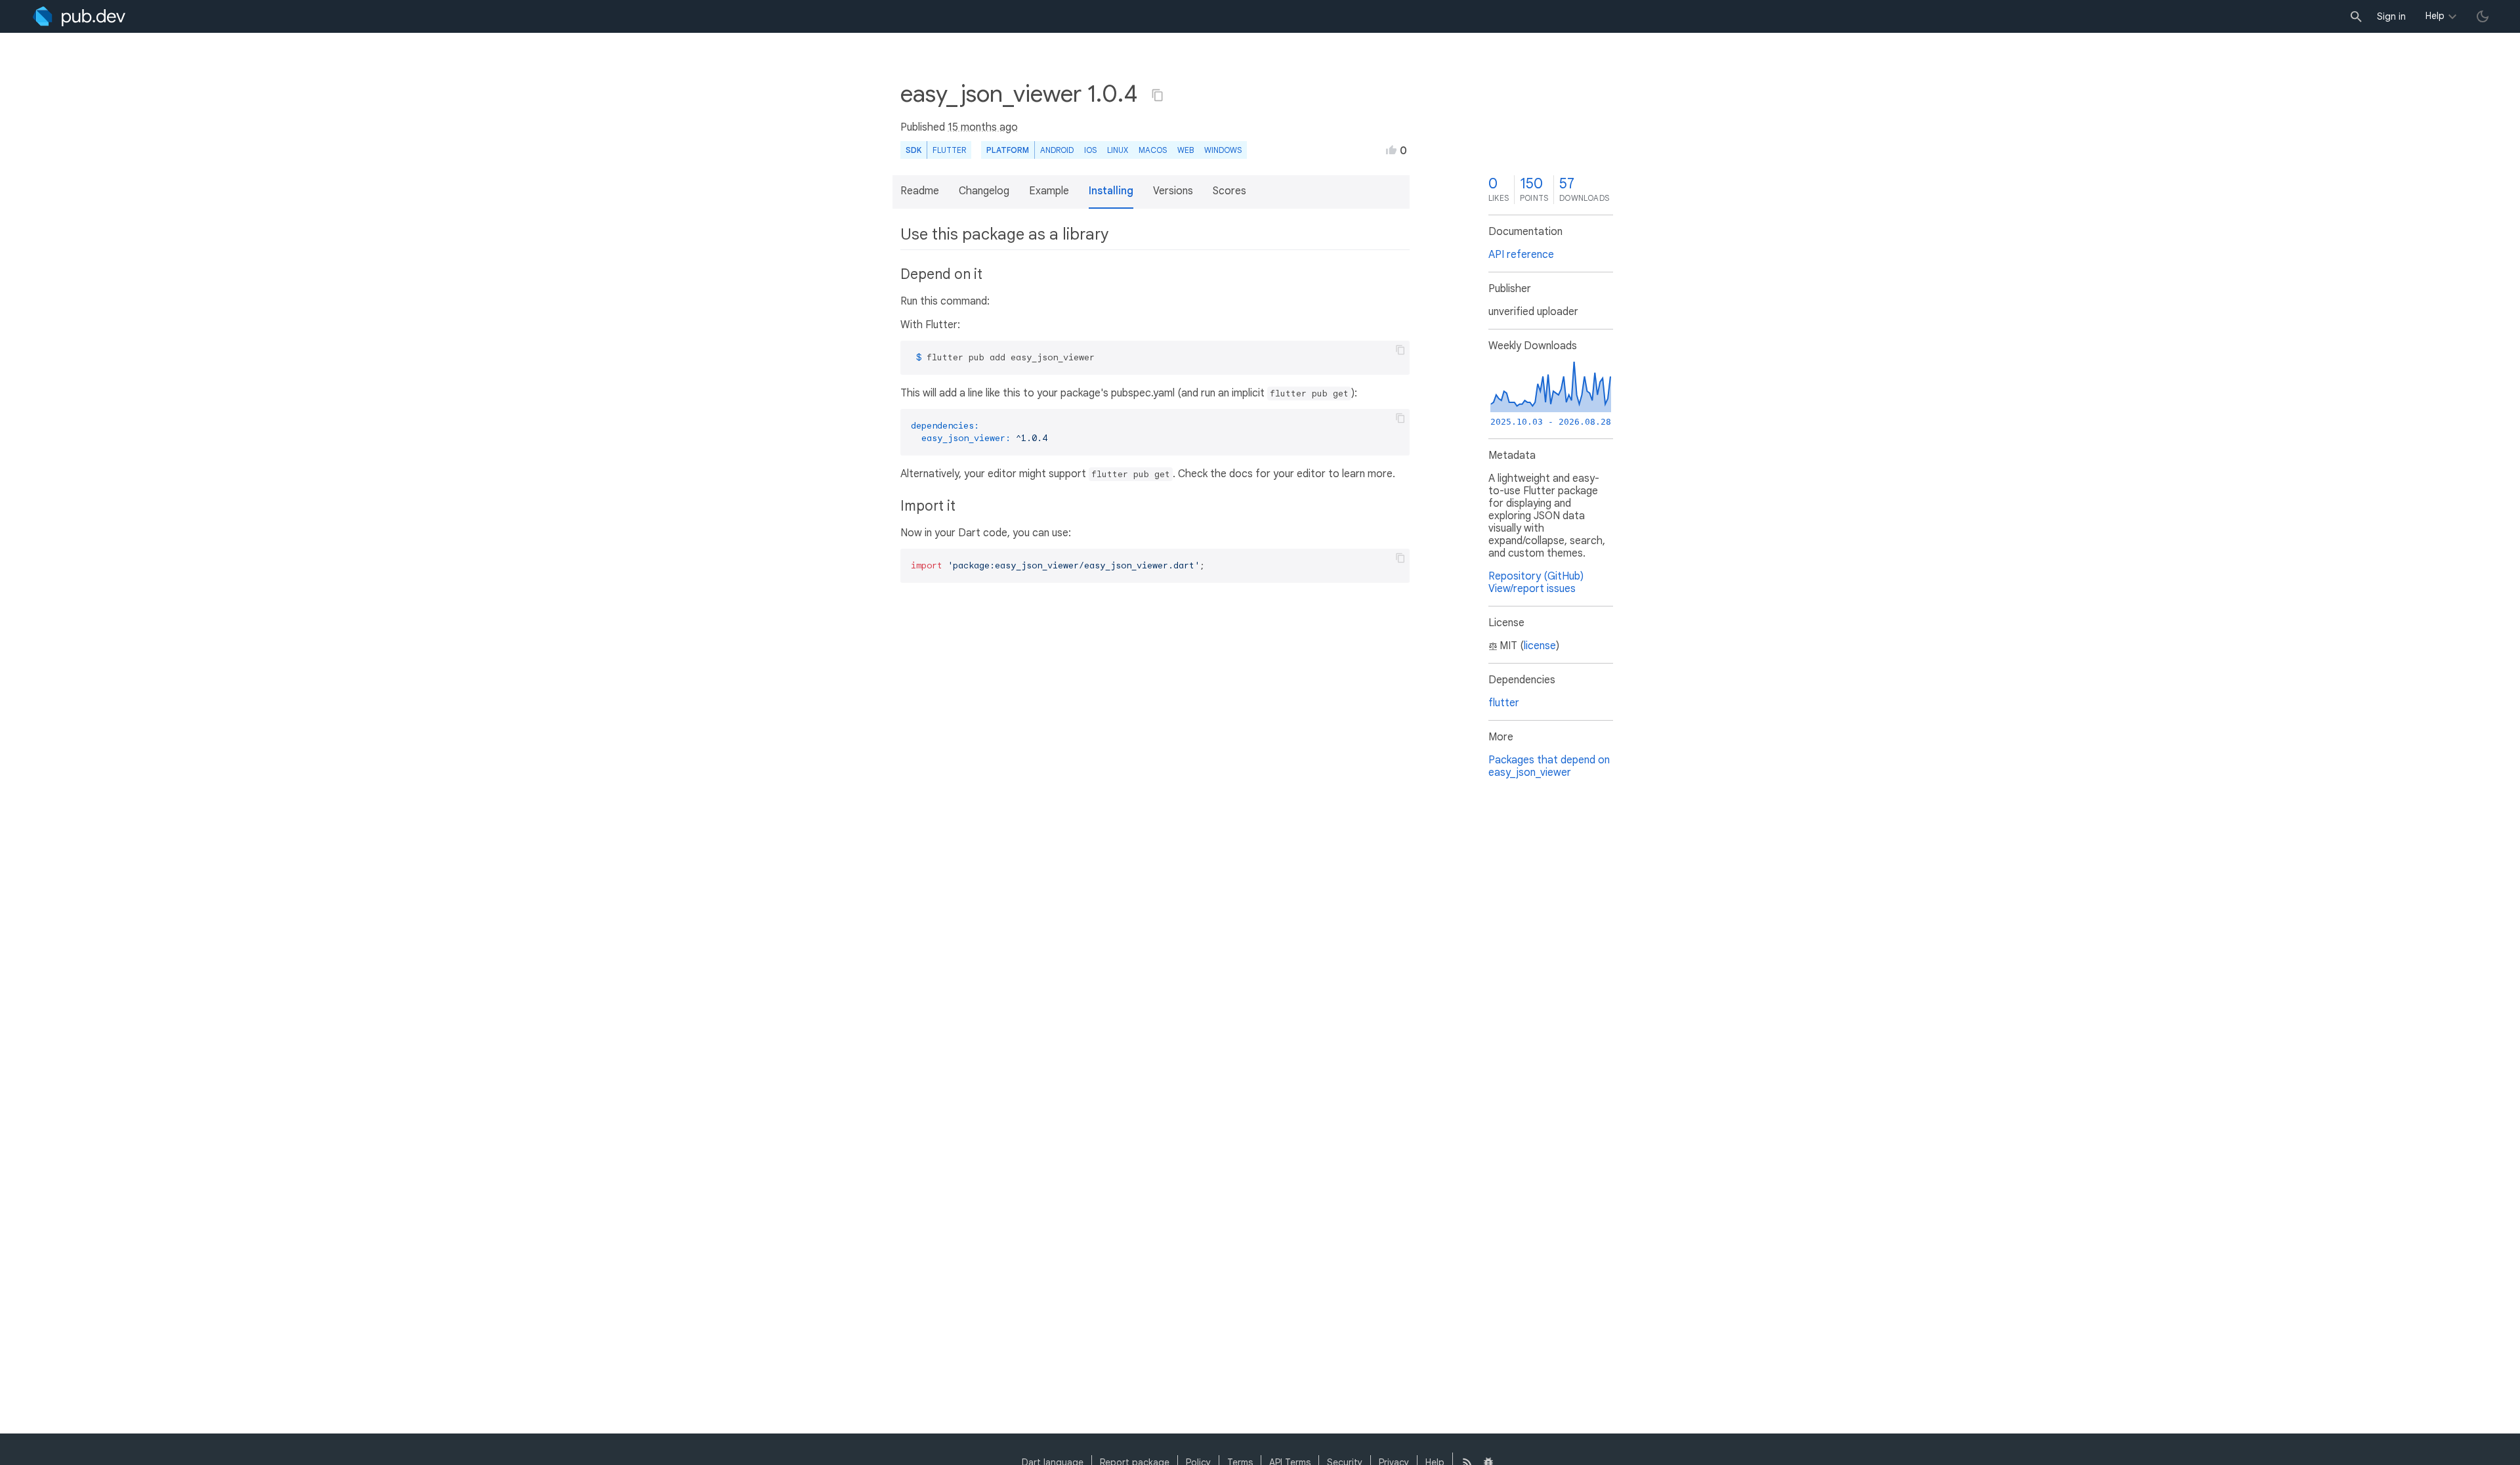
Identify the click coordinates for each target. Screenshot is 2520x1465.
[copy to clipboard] (1400, 350)
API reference (1521, 255)
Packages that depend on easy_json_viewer (1549, 766)
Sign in (2391, 16)
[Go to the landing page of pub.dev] (79, 16)
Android (1057, 150)
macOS (1153, 150)
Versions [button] (1173, 191)
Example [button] (1049, 191)
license (1540, 646)
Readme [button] (920, 191)
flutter (1504, 703)
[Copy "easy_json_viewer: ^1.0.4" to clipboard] (1158, 95)
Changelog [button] (984, 191)
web (1186, 150)
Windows (1223, 150)
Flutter (949, 150)
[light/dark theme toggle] (2483, 16)
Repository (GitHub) (1536, 576)
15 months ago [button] (983, 127)
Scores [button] (1229, 191)
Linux (1118, 150)
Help (2435, 16)
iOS (1090, 150)
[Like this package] (1391, 150)
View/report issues (1532, 589)
